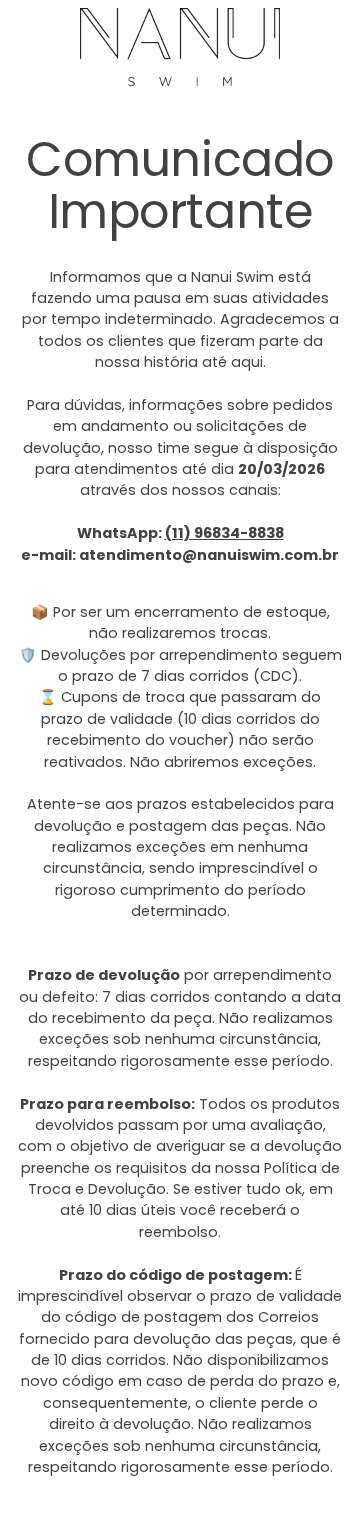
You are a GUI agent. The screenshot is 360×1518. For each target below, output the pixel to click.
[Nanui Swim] (180, 47)
